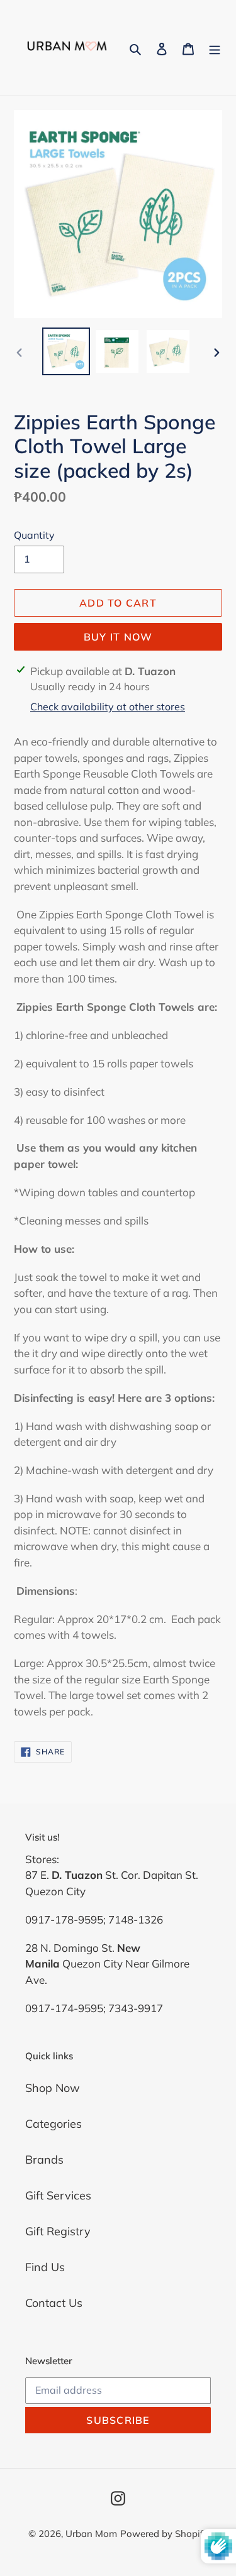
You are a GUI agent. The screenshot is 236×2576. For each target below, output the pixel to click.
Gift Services (58, 2195)
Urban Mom (91, 2534)
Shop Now (53, 2088)
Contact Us (54, 2303)
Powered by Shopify (164, 2534)
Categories (53, 2124)
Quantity (34, 535)
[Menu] (215, 47)
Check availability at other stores (108, 707)
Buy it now (118, 637)
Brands (44, 2160)
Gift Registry (58, 2231)
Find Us (45, 2267)
